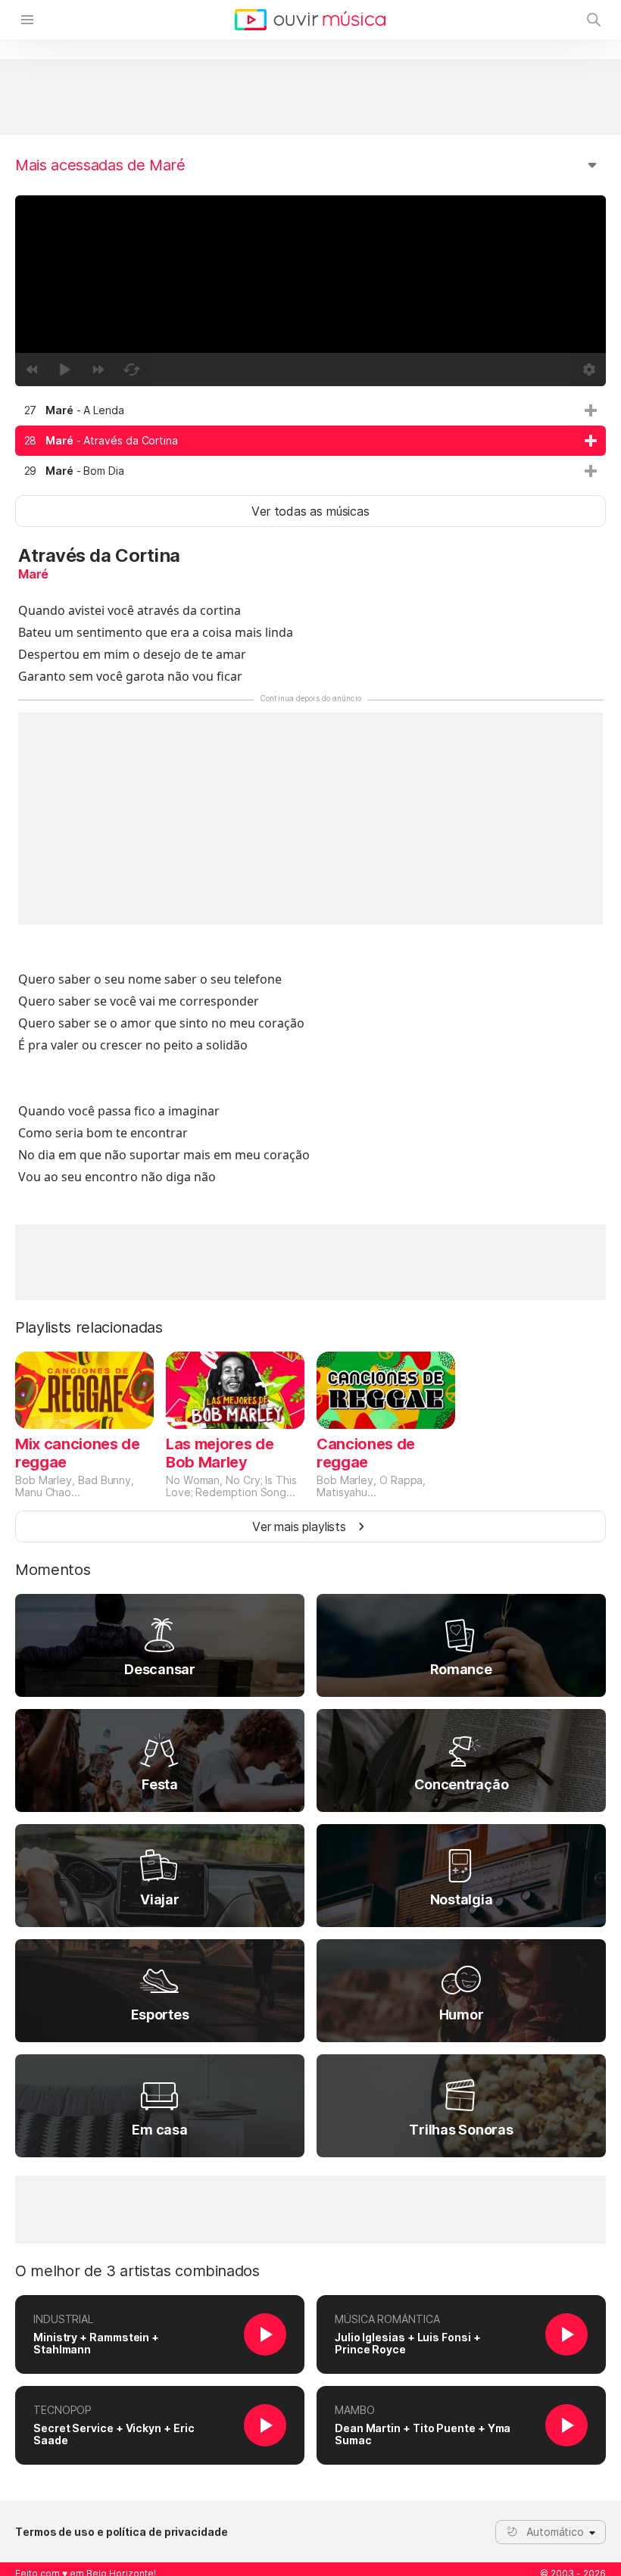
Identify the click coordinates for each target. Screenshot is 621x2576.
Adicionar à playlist (591, 410)
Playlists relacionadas (89, 1327)
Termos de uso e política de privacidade (122, 2532)
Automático (555, 2532)
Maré (33, 574)
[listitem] (310, 410)
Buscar (594, 20)
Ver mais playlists (299, 1527)
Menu (27, 20)
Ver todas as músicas (310, 511)
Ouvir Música (310, 20)
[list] (310, 441)
